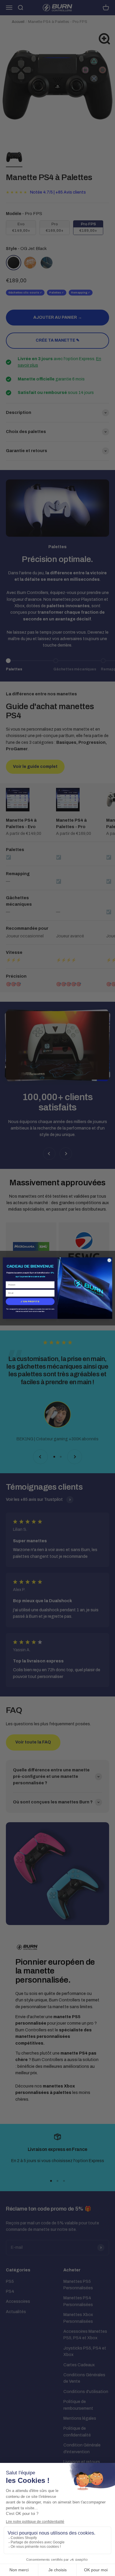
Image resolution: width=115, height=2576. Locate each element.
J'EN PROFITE (30, 1301)
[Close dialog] (109, 1260)
